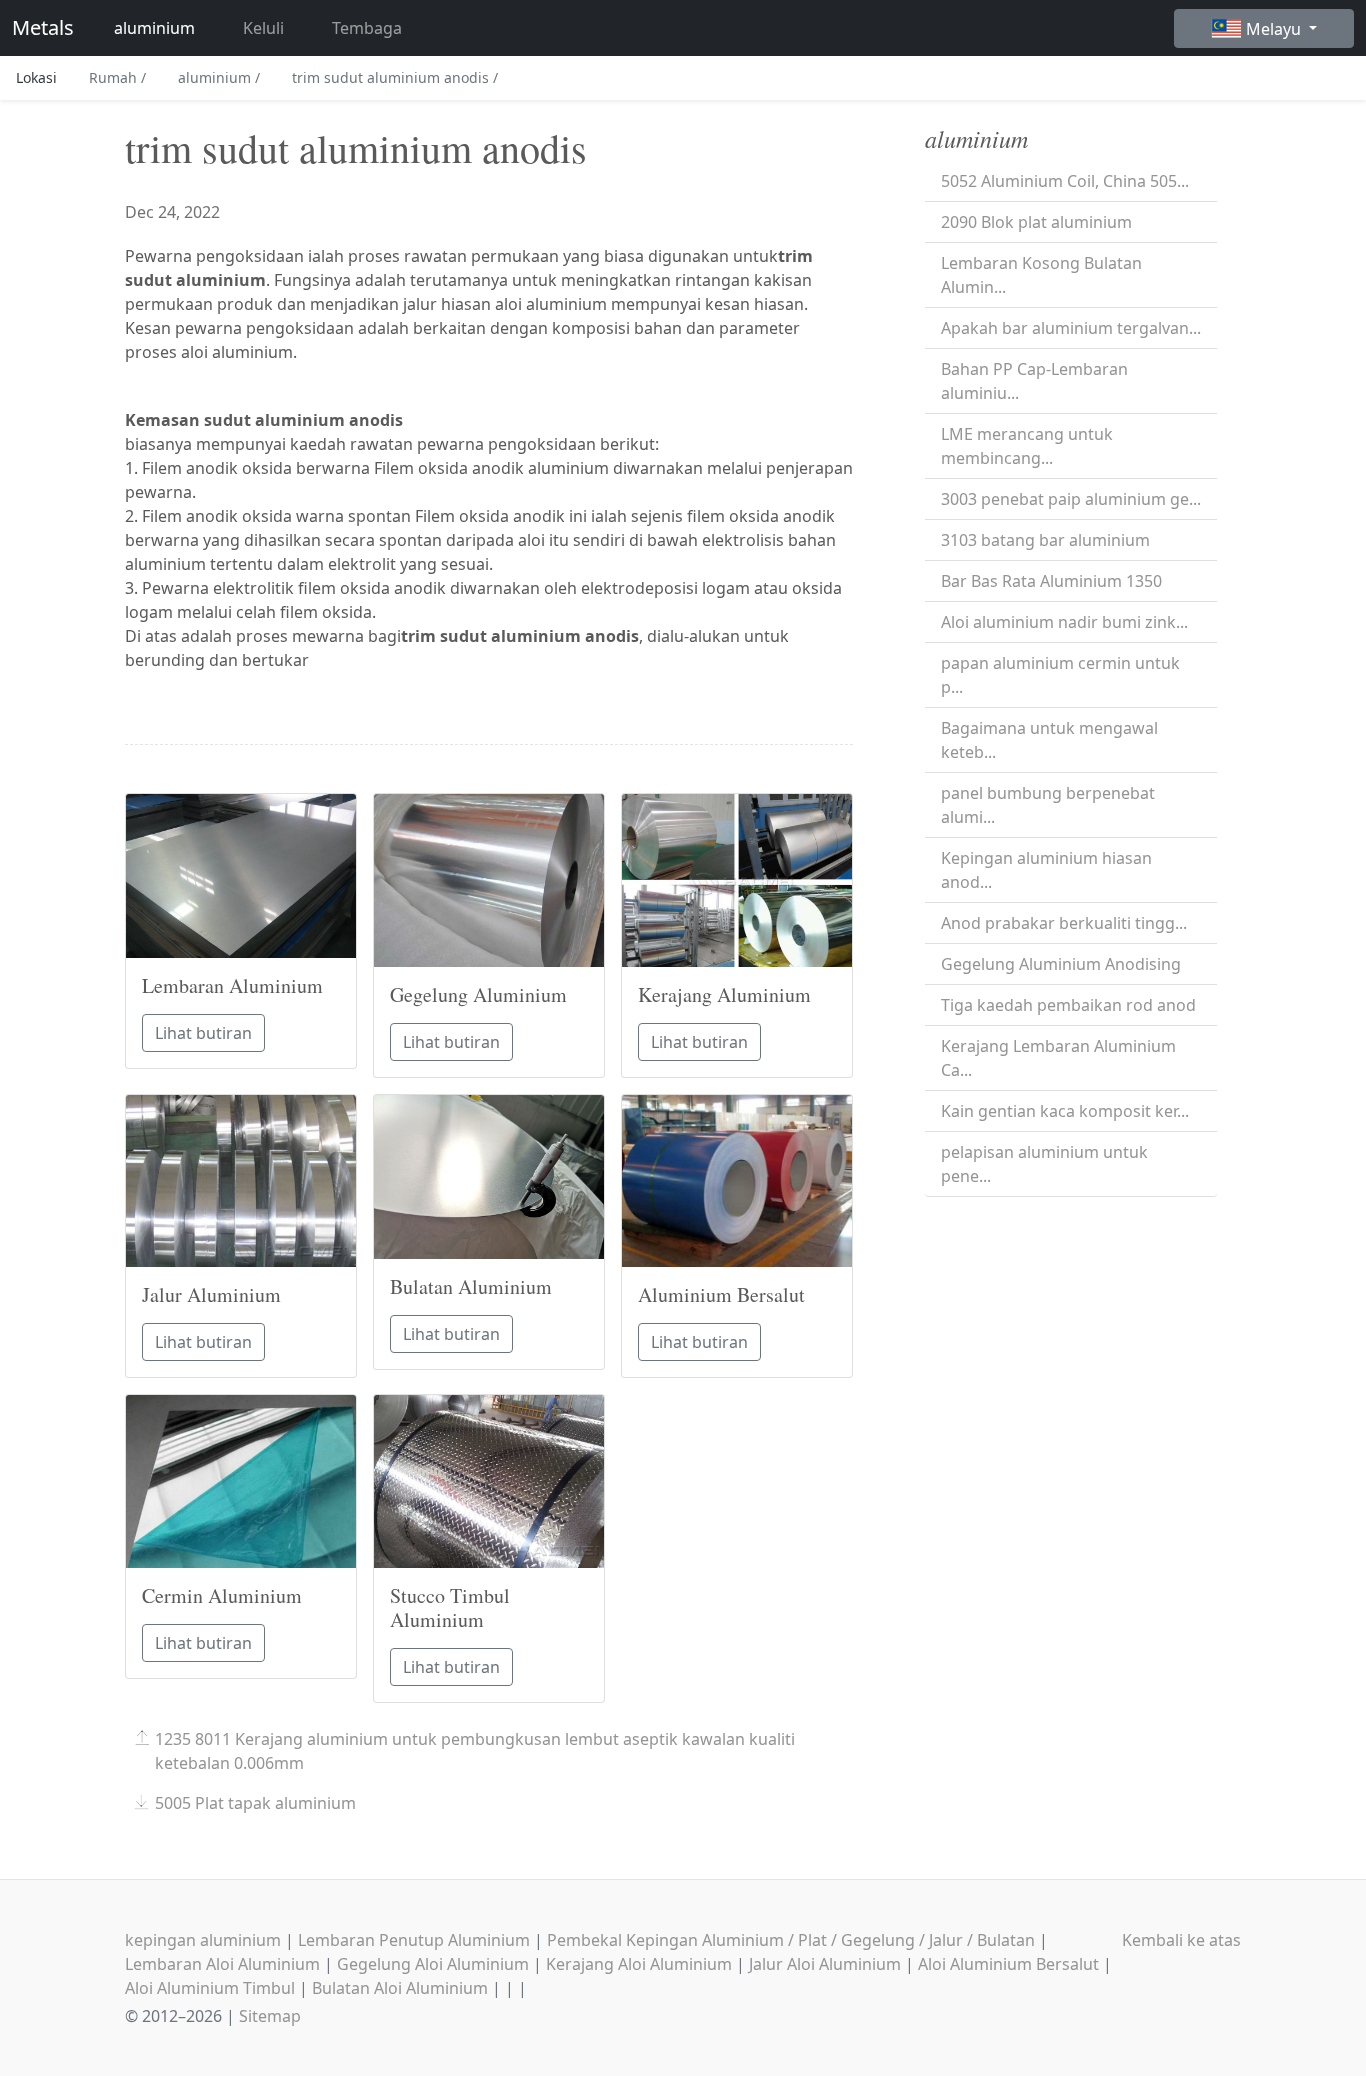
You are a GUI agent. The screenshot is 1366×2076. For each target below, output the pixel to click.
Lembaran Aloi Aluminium (222, 1964)
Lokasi (36, 77)
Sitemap (270, 2016)
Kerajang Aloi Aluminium (639, 1964)
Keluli (263, 28)
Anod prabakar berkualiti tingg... (1064, 923)
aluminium (154, 28)
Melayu (1275, 29)
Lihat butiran (203, 1033)
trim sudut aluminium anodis (395, 77)
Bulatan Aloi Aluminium (400, 1988)
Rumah (117, 77)
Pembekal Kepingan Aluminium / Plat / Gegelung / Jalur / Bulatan (791, 1940)
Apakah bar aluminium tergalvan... (1071, 328)
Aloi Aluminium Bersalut (1008, 1964)
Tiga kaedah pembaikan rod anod (1068, 1005)
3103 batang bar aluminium (1045, 540)
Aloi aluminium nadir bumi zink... (1064, 622)
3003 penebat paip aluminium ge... (1071, 499)
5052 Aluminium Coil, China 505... (1065, 181)
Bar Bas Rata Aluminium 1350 (1051, 581)
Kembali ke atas (1181, 1940)
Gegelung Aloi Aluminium (433, 1964)
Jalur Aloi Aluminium (825, 1964)
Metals (43, 27)
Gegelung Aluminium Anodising (1061, 964)
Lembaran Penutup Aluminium (414, 1940)
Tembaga (367, 28)
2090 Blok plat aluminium (1036, 222)
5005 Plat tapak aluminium (255, 1803)
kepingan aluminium (203, 1940)
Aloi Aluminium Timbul (210, 1988)
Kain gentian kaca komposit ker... (1065, 1111)
